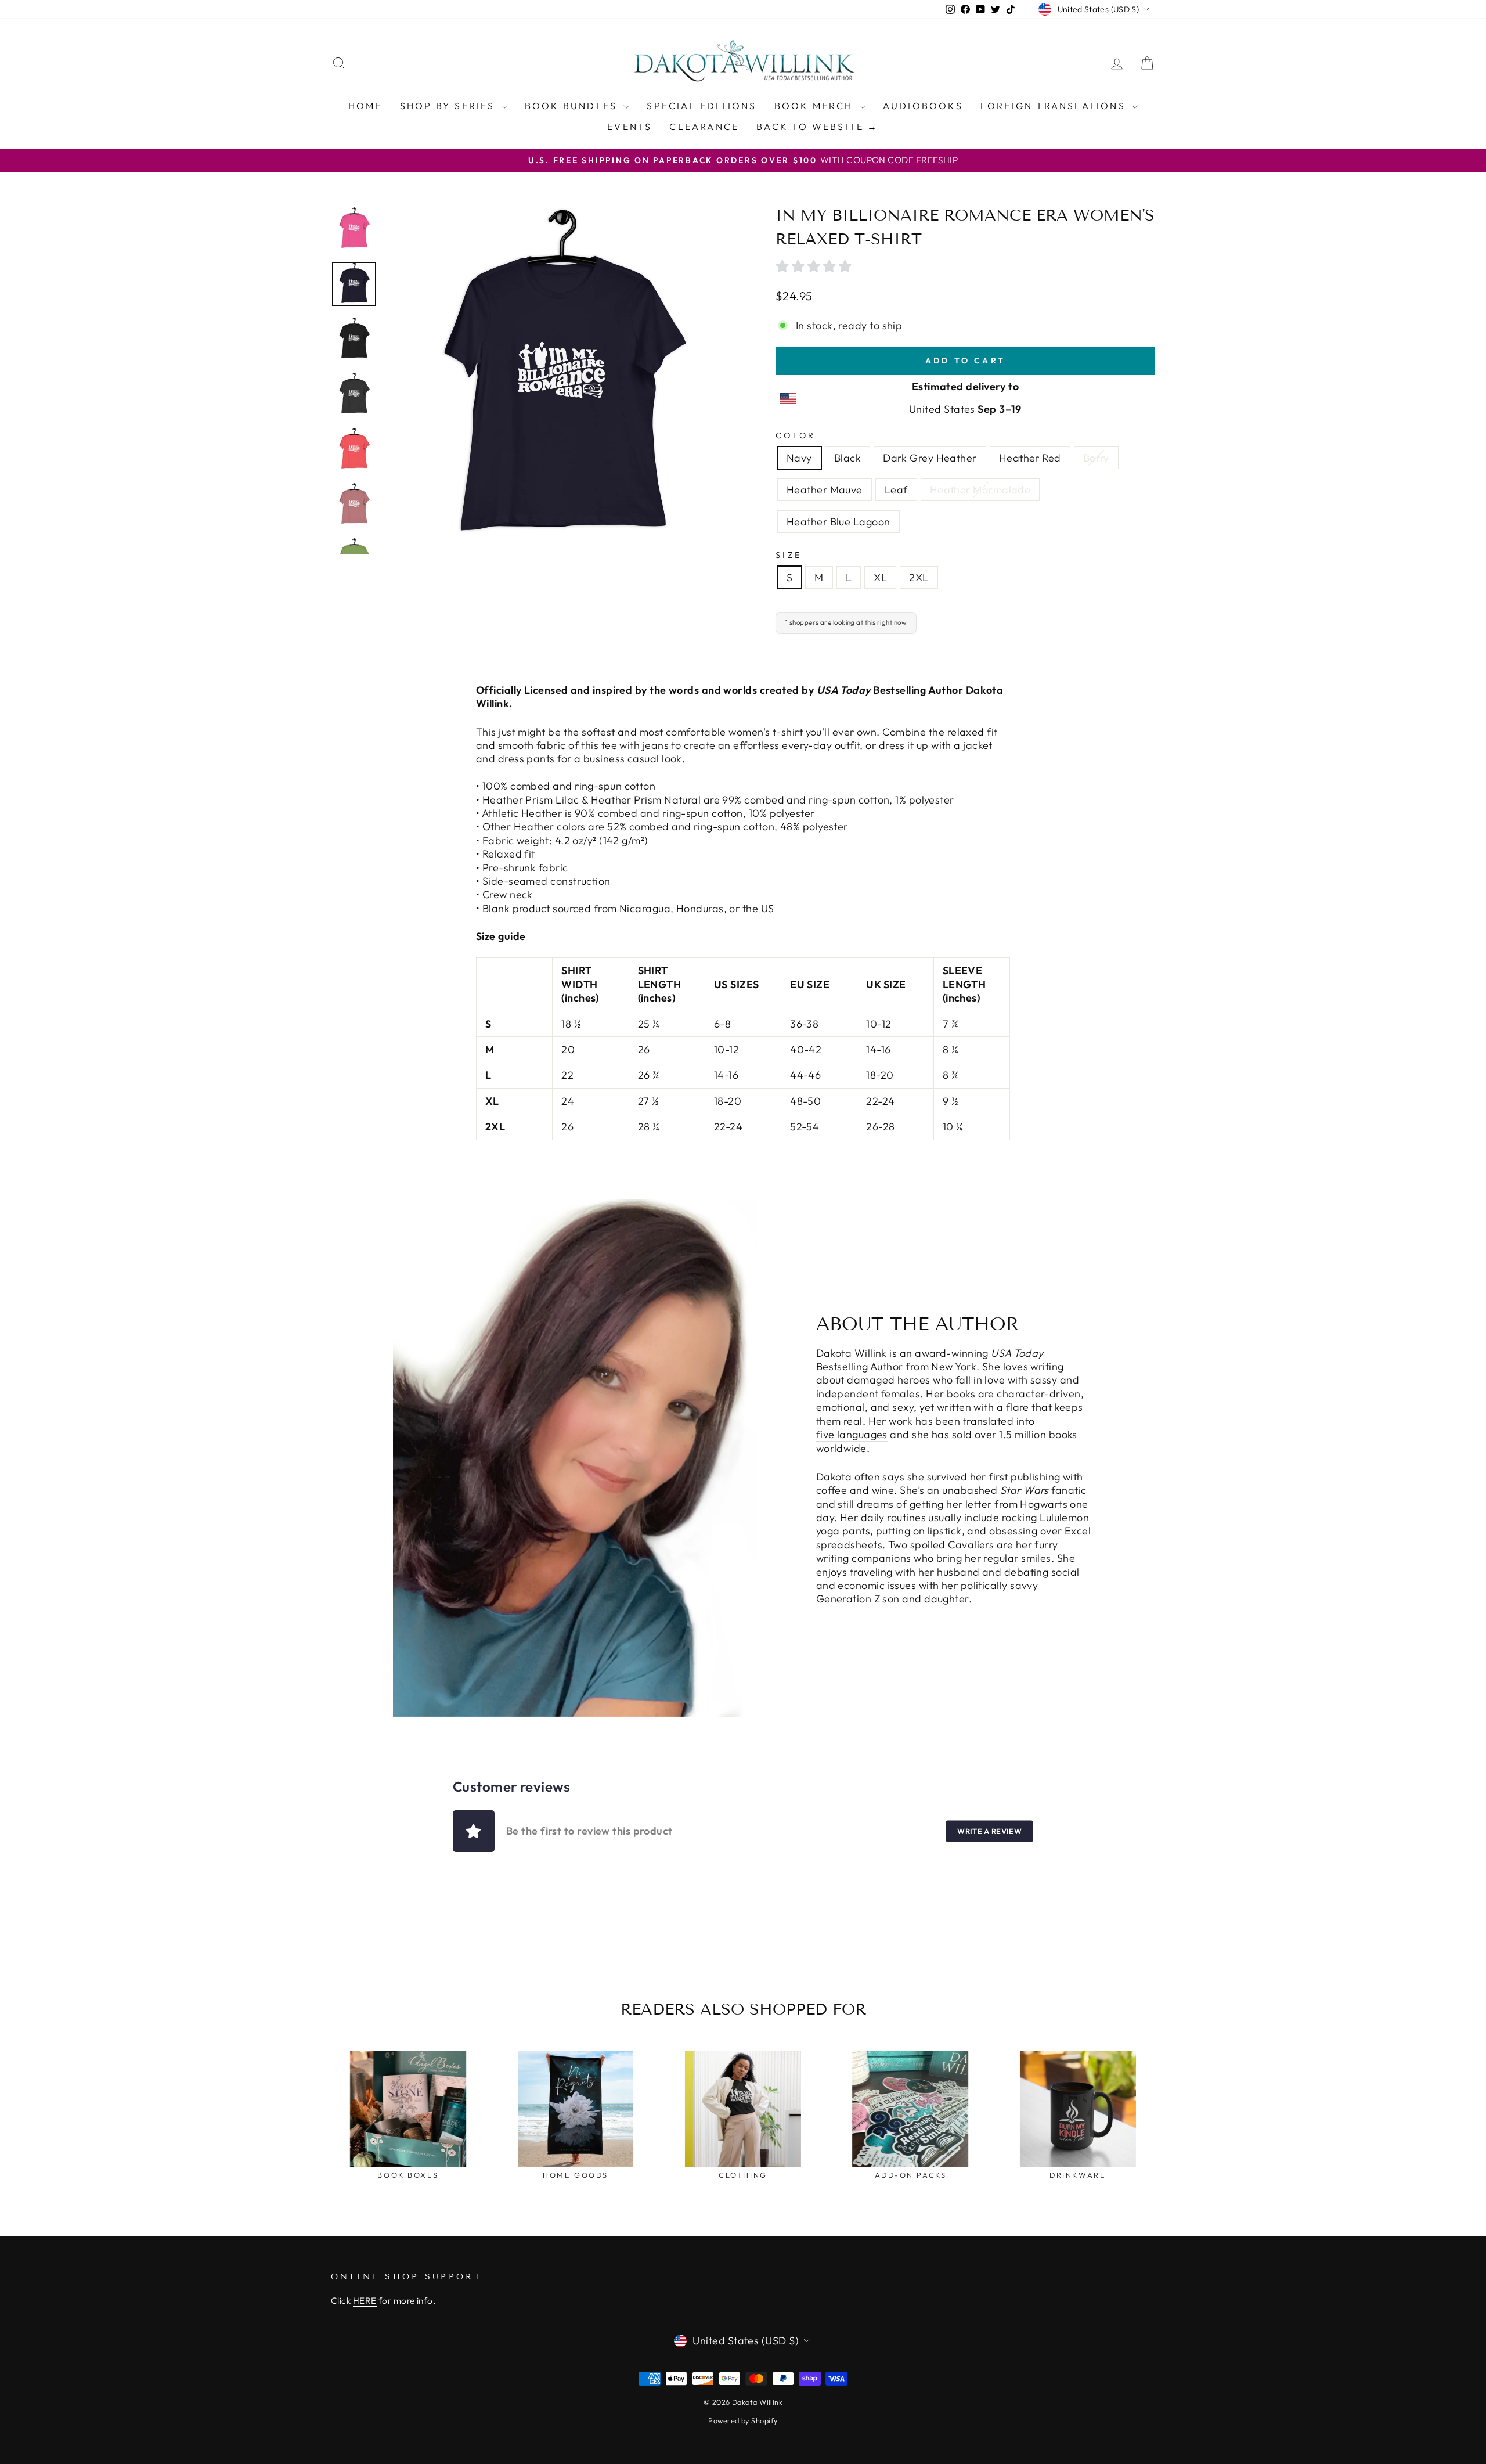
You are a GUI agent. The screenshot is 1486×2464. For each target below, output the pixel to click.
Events (630, 127)
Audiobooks (923, 106)
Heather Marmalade (980, 490)
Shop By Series (449, 106)
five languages (852, 1434)
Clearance (704, 127)
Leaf (896, 490)
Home (365, 106)
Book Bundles (573, 106)
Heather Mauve (825, 490)
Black (847, 458)
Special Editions (701, 106)
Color (796, 435)
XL (880, 577)
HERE (365, 2301)
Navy (799, 458)
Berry (1096, 458)
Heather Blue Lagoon (838, 522)
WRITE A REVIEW (989, 1831)
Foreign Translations (1055, 106)
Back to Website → (817, 127)
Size (789, 555)
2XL (919, 577)
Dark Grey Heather (930, 458)
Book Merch (816, 106)
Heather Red (1030, 458)
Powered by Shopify (743, 2420)
